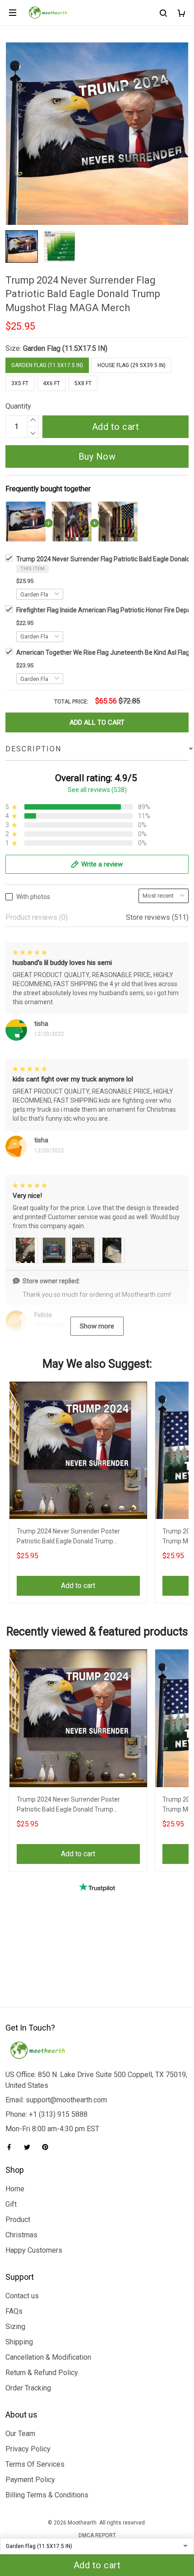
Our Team (20, 2434)
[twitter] (30, 2147)
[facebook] (12, 2147)
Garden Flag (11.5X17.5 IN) (65, 348)
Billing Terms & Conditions (47, 2495)
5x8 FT (83, 383)
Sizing (15, 2327)
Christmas (21, 2235)
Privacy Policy (28, 2449)
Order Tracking (28, 2388)
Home (15, 2189)
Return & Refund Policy (42, 2373)
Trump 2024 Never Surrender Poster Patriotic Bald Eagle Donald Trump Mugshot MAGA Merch (68, 1537)
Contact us (22, 2296)
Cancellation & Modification (48, 2357)
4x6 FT (51, 383)
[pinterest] (48, 2147)
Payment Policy (30, 2480)
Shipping (19, 2342)
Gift (11, 2204)
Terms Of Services (35, 2464)
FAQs (14, 2311)
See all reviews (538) (97, 790)
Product (18, 2220)
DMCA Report (97, 2535)
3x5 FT (20, 383)
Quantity (18, 406)
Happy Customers (34, 2250)
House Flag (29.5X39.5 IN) (132, 365)
